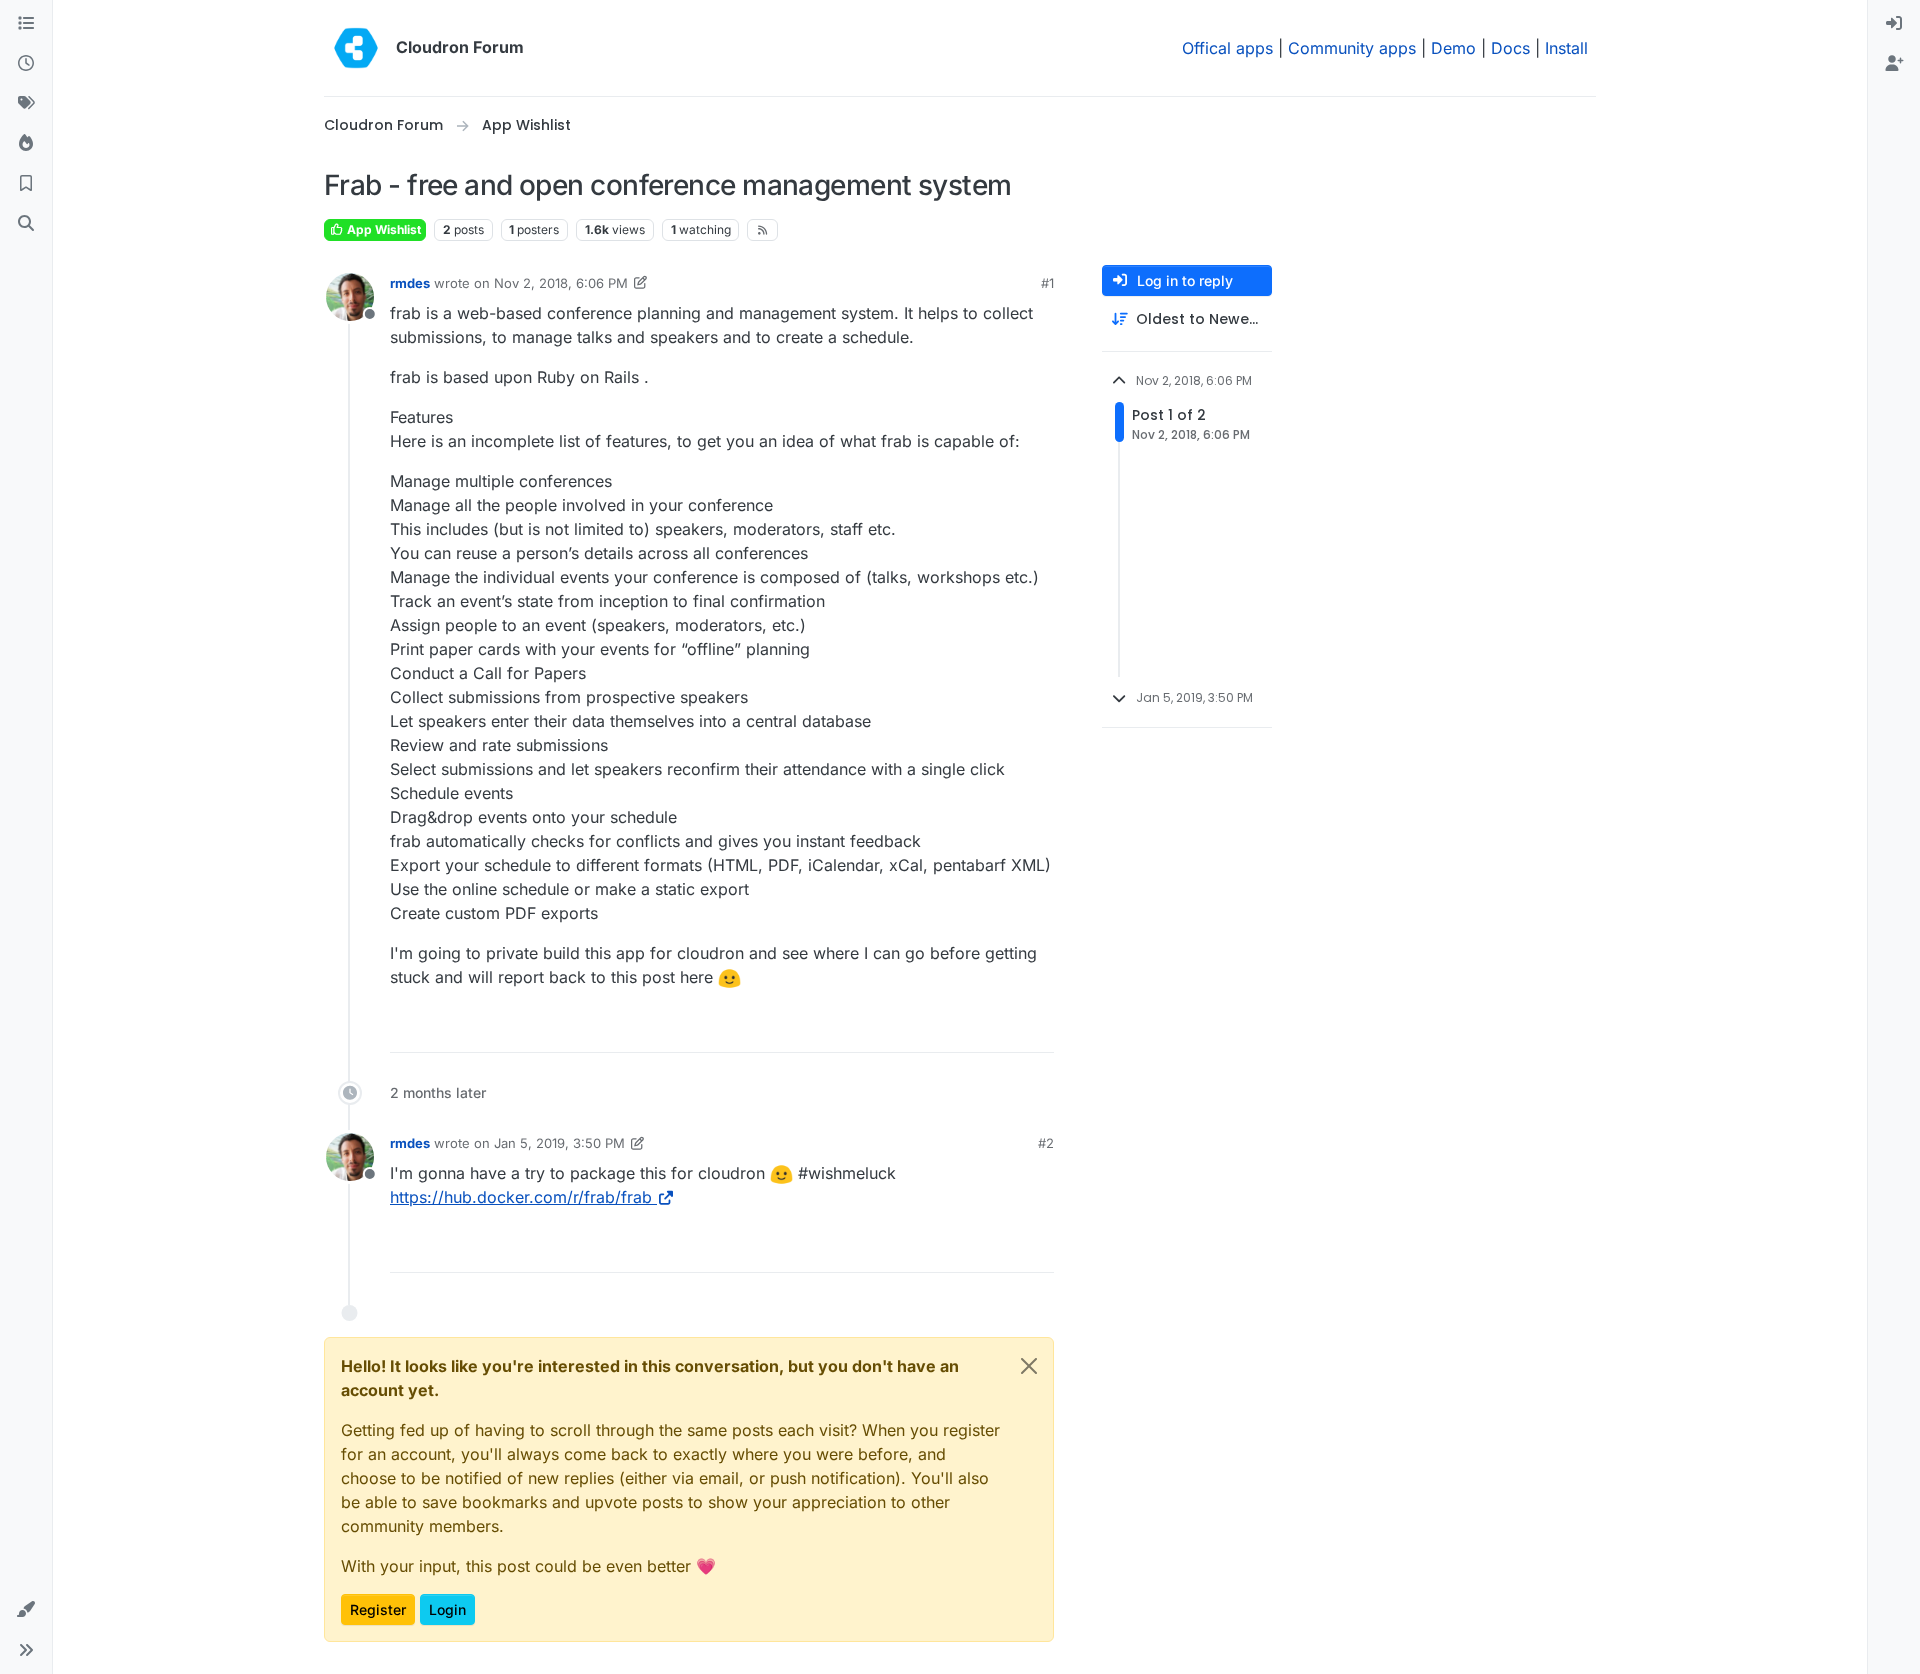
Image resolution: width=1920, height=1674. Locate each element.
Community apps (1352, 48)
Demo (1453, 48)
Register (378, 1609)
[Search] (26, 224)
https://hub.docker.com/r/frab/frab (521, 1197)
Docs (1510, 48)
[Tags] (26, 104)
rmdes (410, 283)
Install (1566, 48)
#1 (1047, 283)
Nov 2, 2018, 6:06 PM (561, 283)
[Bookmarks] (26, 184)
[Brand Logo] (356, 48)
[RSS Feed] (762, 230)
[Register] (1894, 64)
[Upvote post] (1006, 1028)
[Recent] (26, 64)
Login (447, 1609)
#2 (1046, 1143)
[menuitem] (1894, 24)
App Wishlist (382, 229)
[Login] (1894, 24)
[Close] (1029, 1366)
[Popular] (26, 144)
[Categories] (26, 24)
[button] (26, 1610)
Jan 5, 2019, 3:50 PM (559, 1143)
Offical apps (1227, 48)
